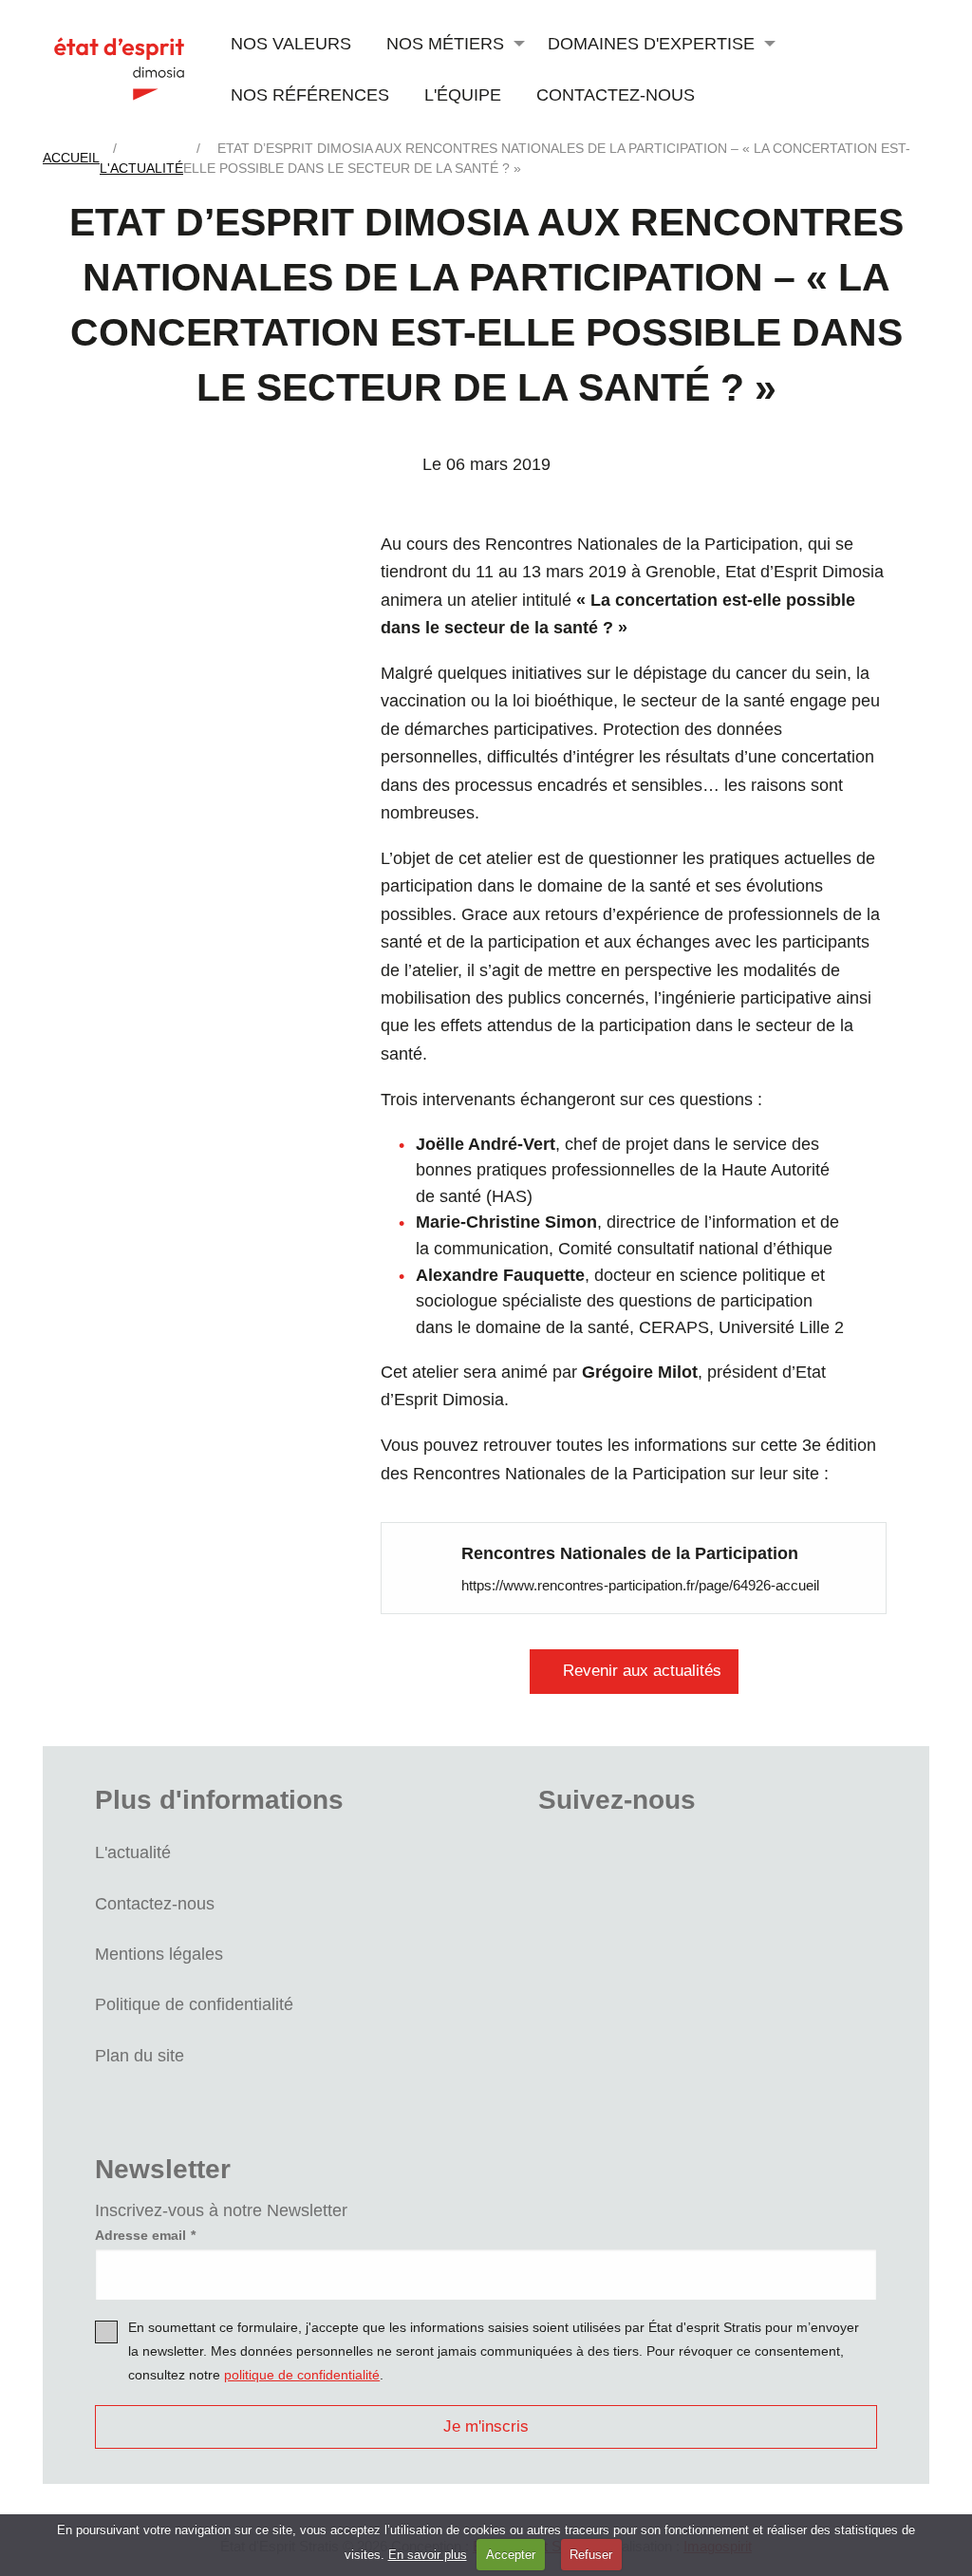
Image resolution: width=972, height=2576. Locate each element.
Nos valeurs (291, 43)
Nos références (310, 94)
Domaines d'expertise (651, 43)
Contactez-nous (616, 94)
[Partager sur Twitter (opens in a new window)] (256, 619)
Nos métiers (445, 43)
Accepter (511, 2555)
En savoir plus (428, 2555)
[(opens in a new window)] (430, 1567)
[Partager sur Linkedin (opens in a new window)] (256, 678)
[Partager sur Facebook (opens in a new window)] (256, 560)
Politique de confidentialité (194, 2004)
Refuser (591, 2555)
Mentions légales (159, 1954)
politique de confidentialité (302, 2375)
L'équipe (463, 94)
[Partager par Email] (256, 737)
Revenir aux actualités (642, 1671)
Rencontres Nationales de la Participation (630, 1553)
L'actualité (133, 1852)
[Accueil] (119, 68)
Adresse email (140, 2235)
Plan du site (140, 2055)
